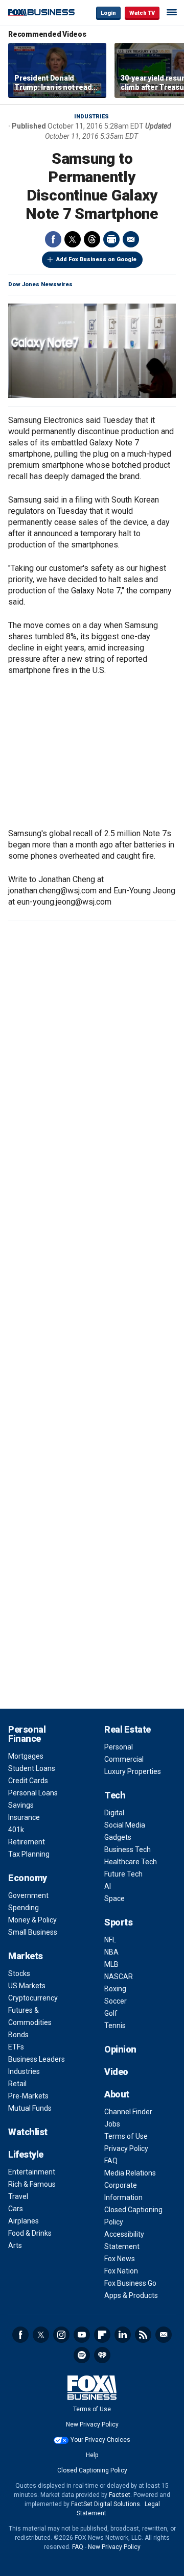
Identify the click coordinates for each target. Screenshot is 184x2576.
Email (131, 239)
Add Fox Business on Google (96, 259)
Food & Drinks (30, 2233)
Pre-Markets (28, 2096)
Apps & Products (131, 2295)
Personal (119, 1747)
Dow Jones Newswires (40, 284)
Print (111, 239)
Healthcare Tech (131, 1862)
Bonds (18, 2035)
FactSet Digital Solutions (106, 2504)
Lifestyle (26, 2154)
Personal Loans (33, 1793)
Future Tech (123, 1874)
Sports (118, 1922)
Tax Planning (29, 1854)
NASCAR (119, 1977)
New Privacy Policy (92, 2424)
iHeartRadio (102, 2355)
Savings (21, 1805)
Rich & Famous (32, 2184)
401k (16, 1830)
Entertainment (32, 2172)
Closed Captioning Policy (92, 2470)
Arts (15, 2245)
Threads (92, 239)
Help (92, 2455)
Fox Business (41, 12)
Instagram (61, 2335)
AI (108, 1886)
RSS (143, 2335)
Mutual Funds (30, 2108)
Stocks (19, 1973)
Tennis (115, 2025)
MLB (111, 1964)
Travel (18, 2196)
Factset (120, 2495)
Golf (111, 2013)
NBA (111, 1952)
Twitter (73, 239)
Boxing (115, 1989)
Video (116, 2072)
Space (114, 1898)
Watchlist (28, 2132)
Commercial (124, 1759)
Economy (28, 1878)
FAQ (111, 2161)
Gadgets (118, 1837)
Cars (16, 2209)
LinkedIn (123, 2335)
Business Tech (128, 1849)
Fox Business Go (130, 2283)
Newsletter (164, 2335)
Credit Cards (28, 1781)
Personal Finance (27, 1734)
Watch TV (142, 13)
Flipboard (102, 2335)
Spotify (82, 2355)
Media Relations (130, 2173)
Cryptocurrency (33, 1998)
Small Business (33, 1932)
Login (108, 13)
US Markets (27, 1986)
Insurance (24, 1817)
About (117, 2094)
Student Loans (32, 1768)
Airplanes (24, 2221)
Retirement (27, 1842)
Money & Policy (32, 1920)
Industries (91, 117)
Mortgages (26, 1756)
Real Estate (128, 1729)
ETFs (16, 2047)
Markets (26, 1956)
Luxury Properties (133, 1771)
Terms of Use (126, 2136)
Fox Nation (121, 2271)
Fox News (120, 2259)
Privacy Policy (126, 2148)
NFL (110, 1940)
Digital (114, 1813)
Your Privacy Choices (100, 2440)
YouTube (82, 2335)
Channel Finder (128, 2112)
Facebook (53, 239)
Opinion (120, 2049)
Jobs (112, 2124)
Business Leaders (37, 2059)
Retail (17, 2084)
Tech (115, 1795)
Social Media (125, 1825)
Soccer (116, 2001)
